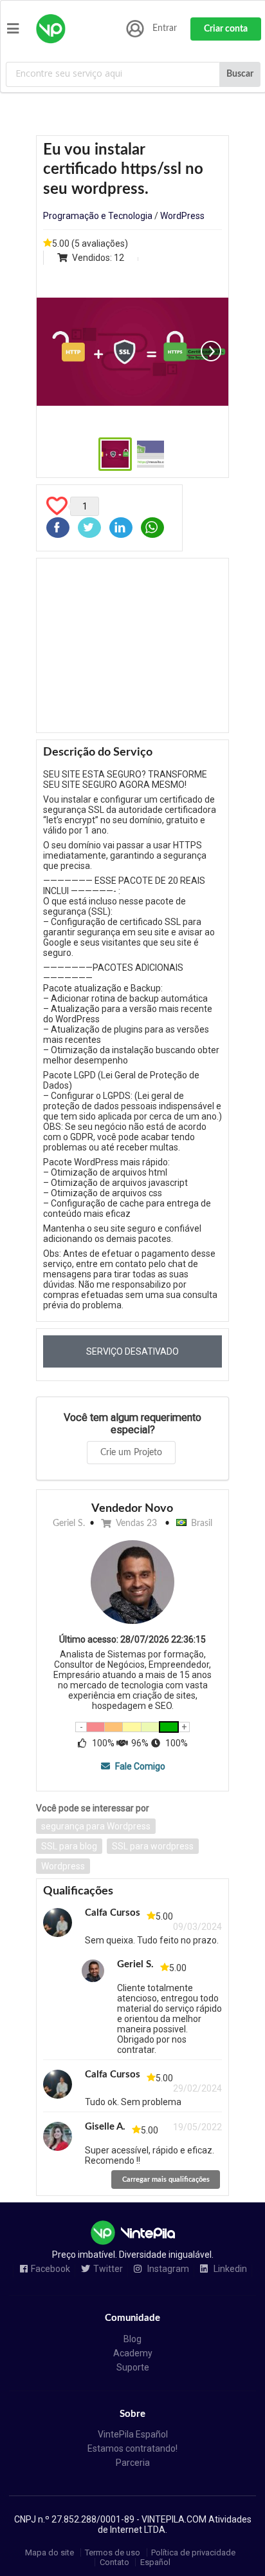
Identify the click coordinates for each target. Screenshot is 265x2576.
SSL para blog (69, 1846)
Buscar (240, 74)
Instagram (167, 2269)
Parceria (133, 2463)
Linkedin (229, 2269)
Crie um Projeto (131, 1453)
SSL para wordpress (153, 1846)
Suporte (133, 2367)
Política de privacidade (193, 2552)
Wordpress (63, 1866)
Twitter (108, 2269)
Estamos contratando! (132, 2448)
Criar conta (226, 29)
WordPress (182, 216)
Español (155, 2562)
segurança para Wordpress (96, 1826)
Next (211, 351)
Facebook (50, 2269)
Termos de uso (113, 2552)
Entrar (165, 28)
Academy (133, 2353)
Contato (114, 2562)
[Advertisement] (132, 645)
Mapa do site (50, 2552)
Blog (132, 2339)
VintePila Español (133, 2434)
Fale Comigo (139, 1766)
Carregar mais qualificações (166, 2180)
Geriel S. (69, 1523)
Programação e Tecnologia (98, 216)
